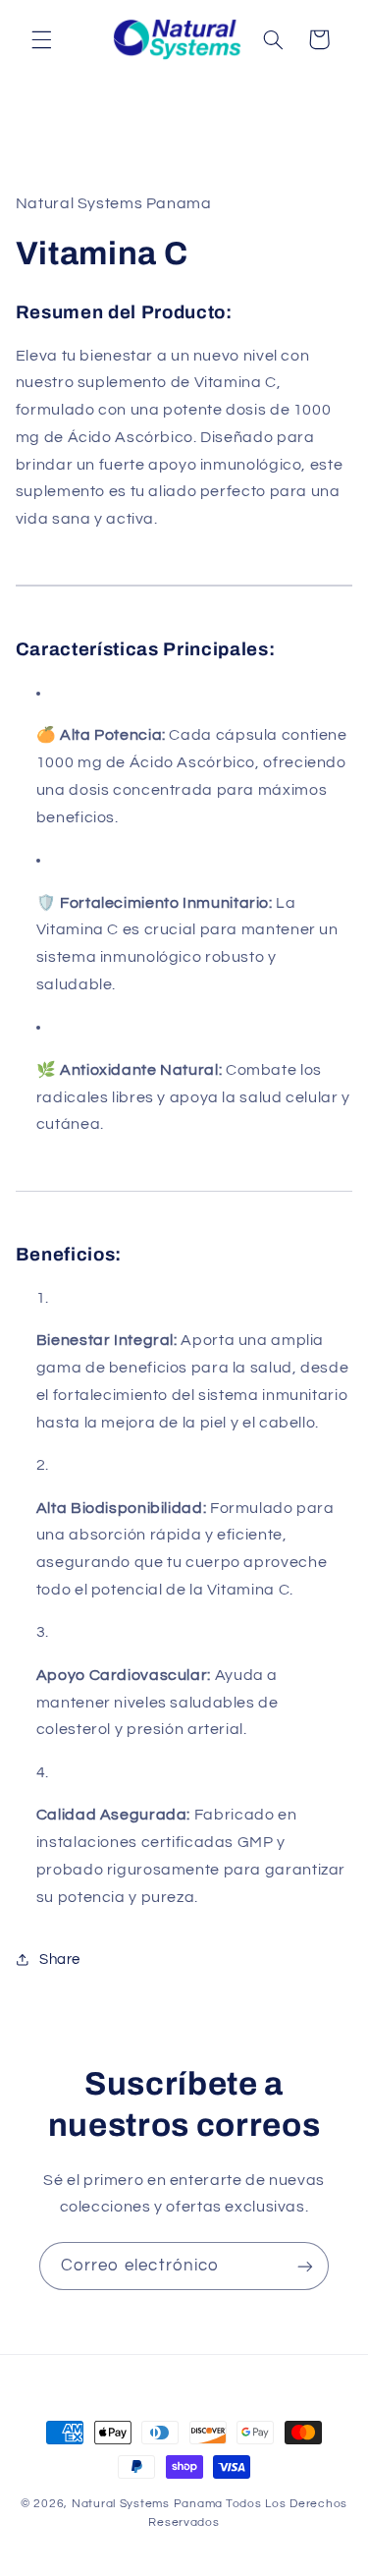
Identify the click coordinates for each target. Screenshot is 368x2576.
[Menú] (41, 39)
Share (60, 1960)
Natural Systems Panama (147, 2504)
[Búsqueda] (273, 39)
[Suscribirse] (305, 2266)
